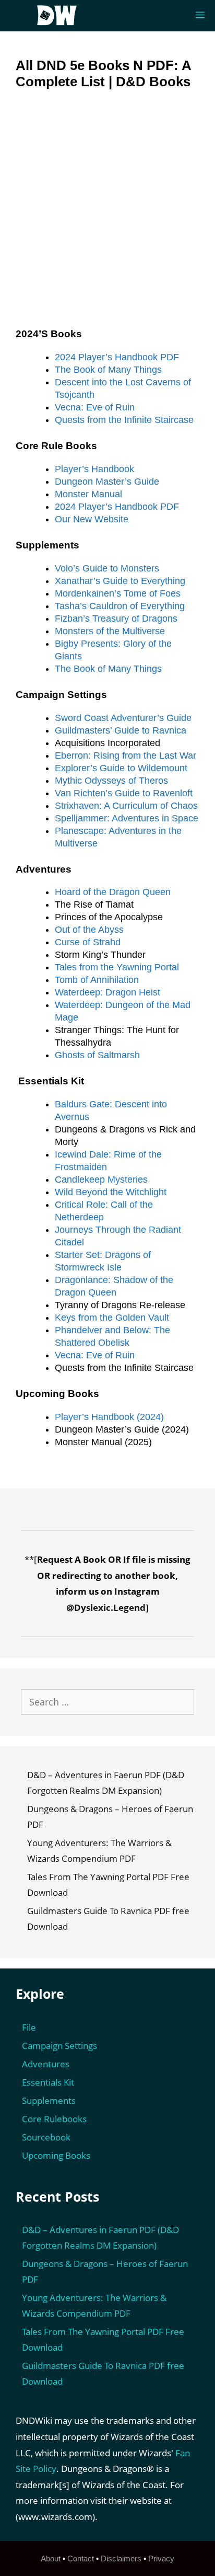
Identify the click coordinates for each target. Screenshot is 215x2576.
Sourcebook (46, 2137)
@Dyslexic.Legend (106, 1607)
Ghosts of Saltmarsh (97, 1055)
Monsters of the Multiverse (110, 631)
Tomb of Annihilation (97, 980)
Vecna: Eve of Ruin (95, 407)
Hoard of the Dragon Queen (113, 892)
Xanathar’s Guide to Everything (120, 581)
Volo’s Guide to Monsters (107, 568)
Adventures (46, 2064)
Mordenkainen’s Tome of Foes (118, 593)
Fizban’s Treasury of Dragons (116, 619)
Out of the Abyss (89, 930)
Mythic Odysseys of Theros (111, 781)
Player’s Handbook (94, 469)
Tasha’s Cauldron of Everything (120, 606)
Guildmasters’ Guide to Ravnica (121, 730)
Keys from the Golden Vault (112, 1318)
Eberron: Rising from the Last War (126, 755)
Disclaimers (121, 2558)
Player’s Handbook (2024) (109, 1417)
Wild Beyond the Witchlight (111, 1192)
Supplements (49, 2100)
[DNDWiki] (60, 16)
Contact (81, 2558)
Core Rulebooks (54, 2119)
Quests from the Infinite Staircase (124, 420)
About (51, 2558)
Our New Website (92, 519)
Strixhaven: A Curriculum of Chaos (126, 806)
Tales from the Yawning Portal (117, 967)
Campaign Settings (59, 2046)
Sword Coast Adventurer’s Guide (123, 718)
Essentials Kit (48, 2082)
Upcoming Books (56, 2155)
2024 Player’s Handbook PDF (117, 357)
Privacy (161, 2558)
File (29, 2027)
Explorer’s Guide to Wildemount (121, 768)
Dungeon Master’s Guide (107, 482)
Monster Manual (88, 494)
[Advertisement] (107, 216)
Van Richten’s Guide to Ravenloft (124, 793)
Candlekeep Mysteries (101, 1180)
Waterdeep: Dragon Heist (107, 992)
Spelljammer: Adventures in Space (127, 818)
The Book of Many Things (108, 370)
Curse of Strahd (88, 942)
